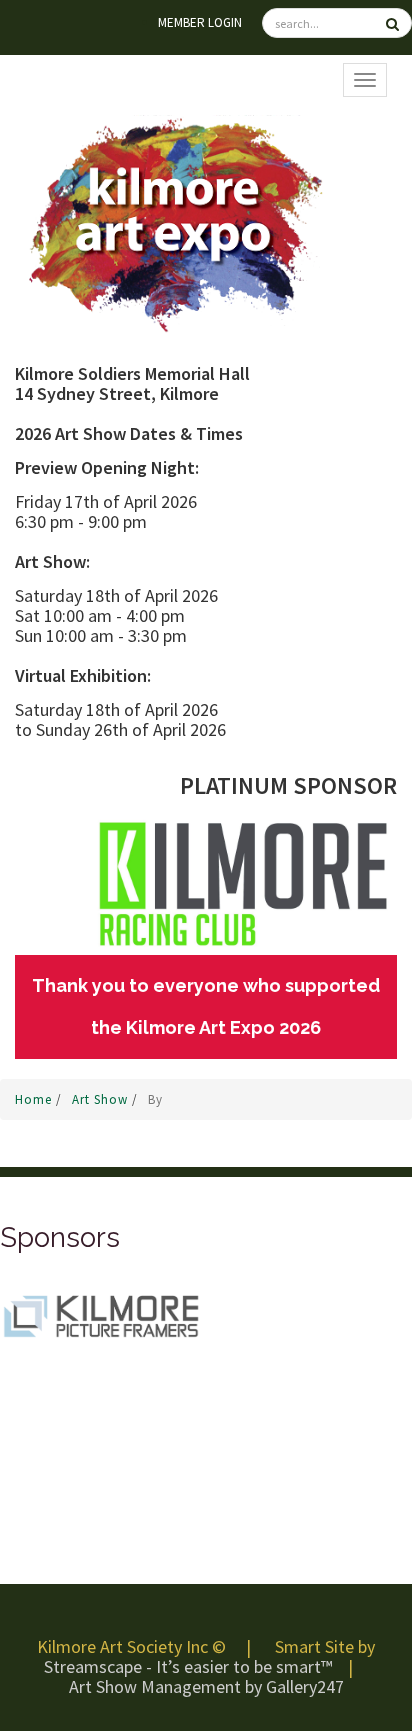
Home (35, 1099)
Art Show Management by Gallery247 (206, 1686)
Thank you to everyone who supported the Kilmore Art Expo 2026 (206, 1006)
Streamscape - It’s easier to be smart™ (188, 1666)
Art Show (102, 1099)
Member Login (200, 22)
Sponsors (60, 1237)
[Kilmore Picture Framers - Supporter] (100, 1315)
